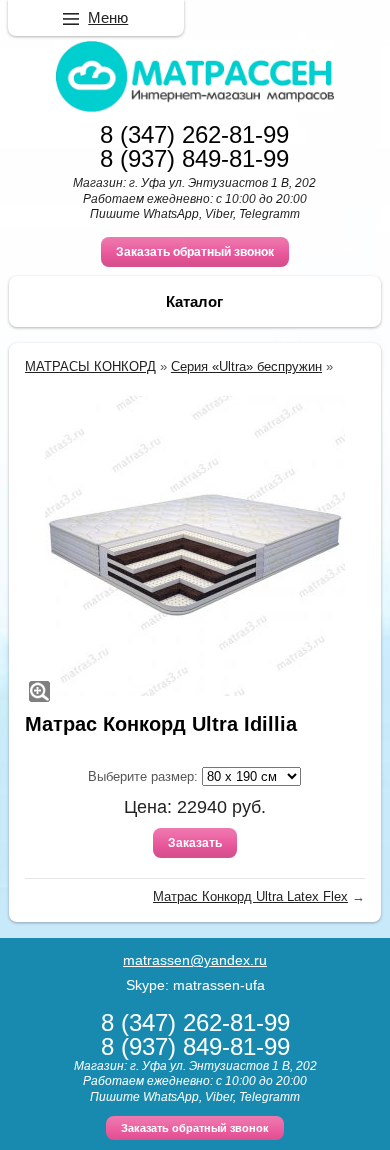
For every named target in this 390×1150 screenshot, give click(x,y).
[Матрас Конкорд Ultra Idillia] (195, 546)
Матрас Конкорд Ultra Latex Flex (250, 896)
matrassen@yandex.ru (195, 960)
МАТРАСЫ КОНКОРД (90, 366)
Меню (108, 17)
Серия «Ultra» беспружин (246, 366)
